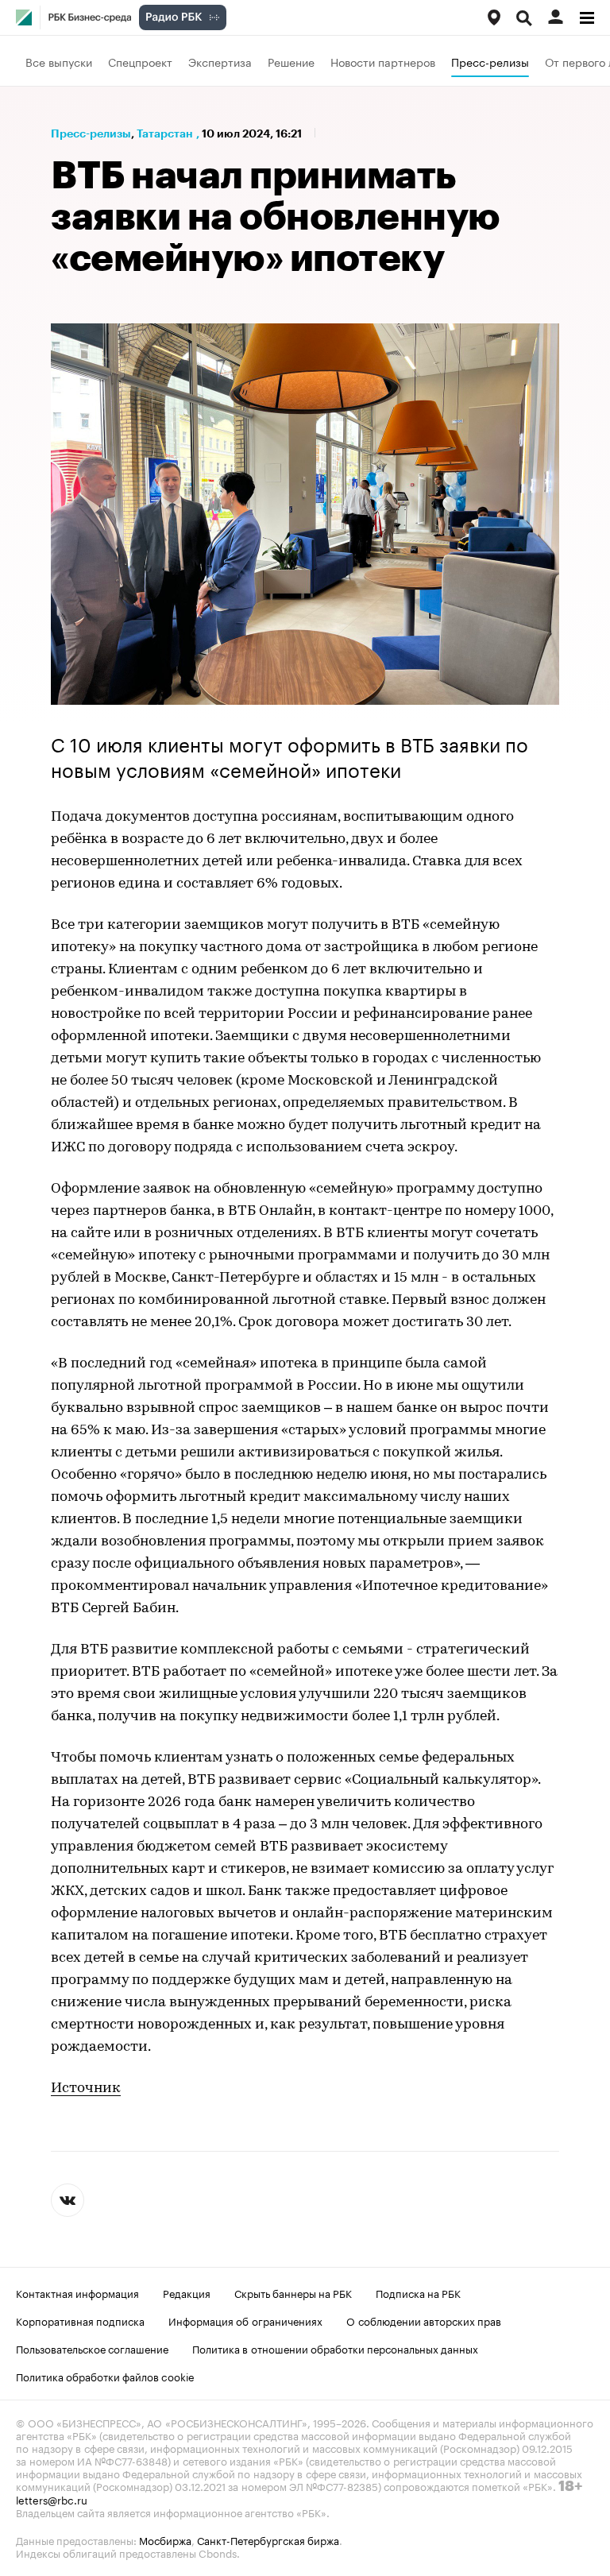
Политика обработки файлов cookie (105, 2376)
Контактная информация (77, 2292)
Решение (291, 61)
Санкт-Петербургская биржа (268, 2539)
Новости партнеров (383, 61)
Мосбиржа (165, 2539)
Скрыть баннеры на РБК (293, 2292)
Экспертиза (220, 61)
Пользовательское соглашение (92, 2348)
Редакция (187, 2292)
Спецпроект (140, 61)
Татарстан (165, 133)
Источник (86, 2089)
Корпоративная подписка (80, 2320)
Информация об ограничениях (245, 2320)
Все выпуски (59, 61)
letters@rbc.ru (52, 2499)
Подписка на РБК (418, 2292)
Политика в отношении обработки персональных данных (335, 2348)
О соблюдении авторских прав (424, 2320)
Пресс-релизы (490, 61)
